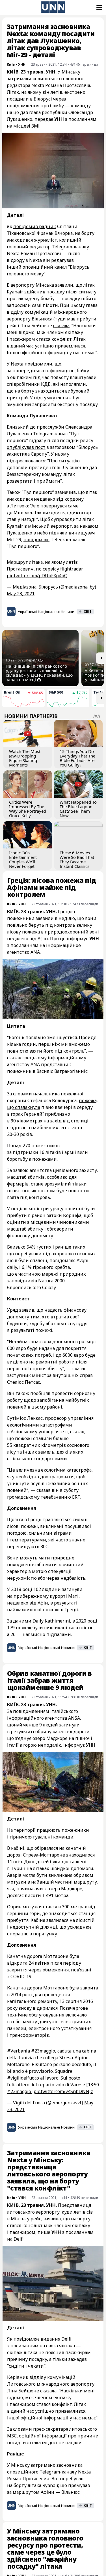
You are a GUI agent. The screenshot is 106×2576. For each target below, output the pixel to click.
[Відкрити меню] (99, 7)
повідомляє (36, 540)
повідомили (38, 364)
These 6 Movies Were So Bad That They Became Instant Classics (77, 859)
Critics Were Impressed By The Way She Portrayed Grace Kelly (28, 809)
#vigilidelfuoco (23, 2078)
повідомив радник (35, 226)
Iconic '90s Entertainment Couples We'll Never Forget (23, 859)
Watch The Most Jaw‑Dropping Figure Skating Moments (25, 758)
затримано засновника (57, 2465)
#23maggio (43, 2051)
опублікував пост (26, 447)
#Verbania (19, 2051)
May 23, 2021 (21, 594)
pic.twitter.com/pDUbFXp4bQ (37, 576)
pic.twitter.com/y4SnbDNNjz (63, 2091)
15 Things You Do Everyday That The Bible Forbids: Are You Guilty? (77, 758)
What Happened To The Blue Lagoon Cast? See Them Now (78, 809)
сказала (61, 326)
